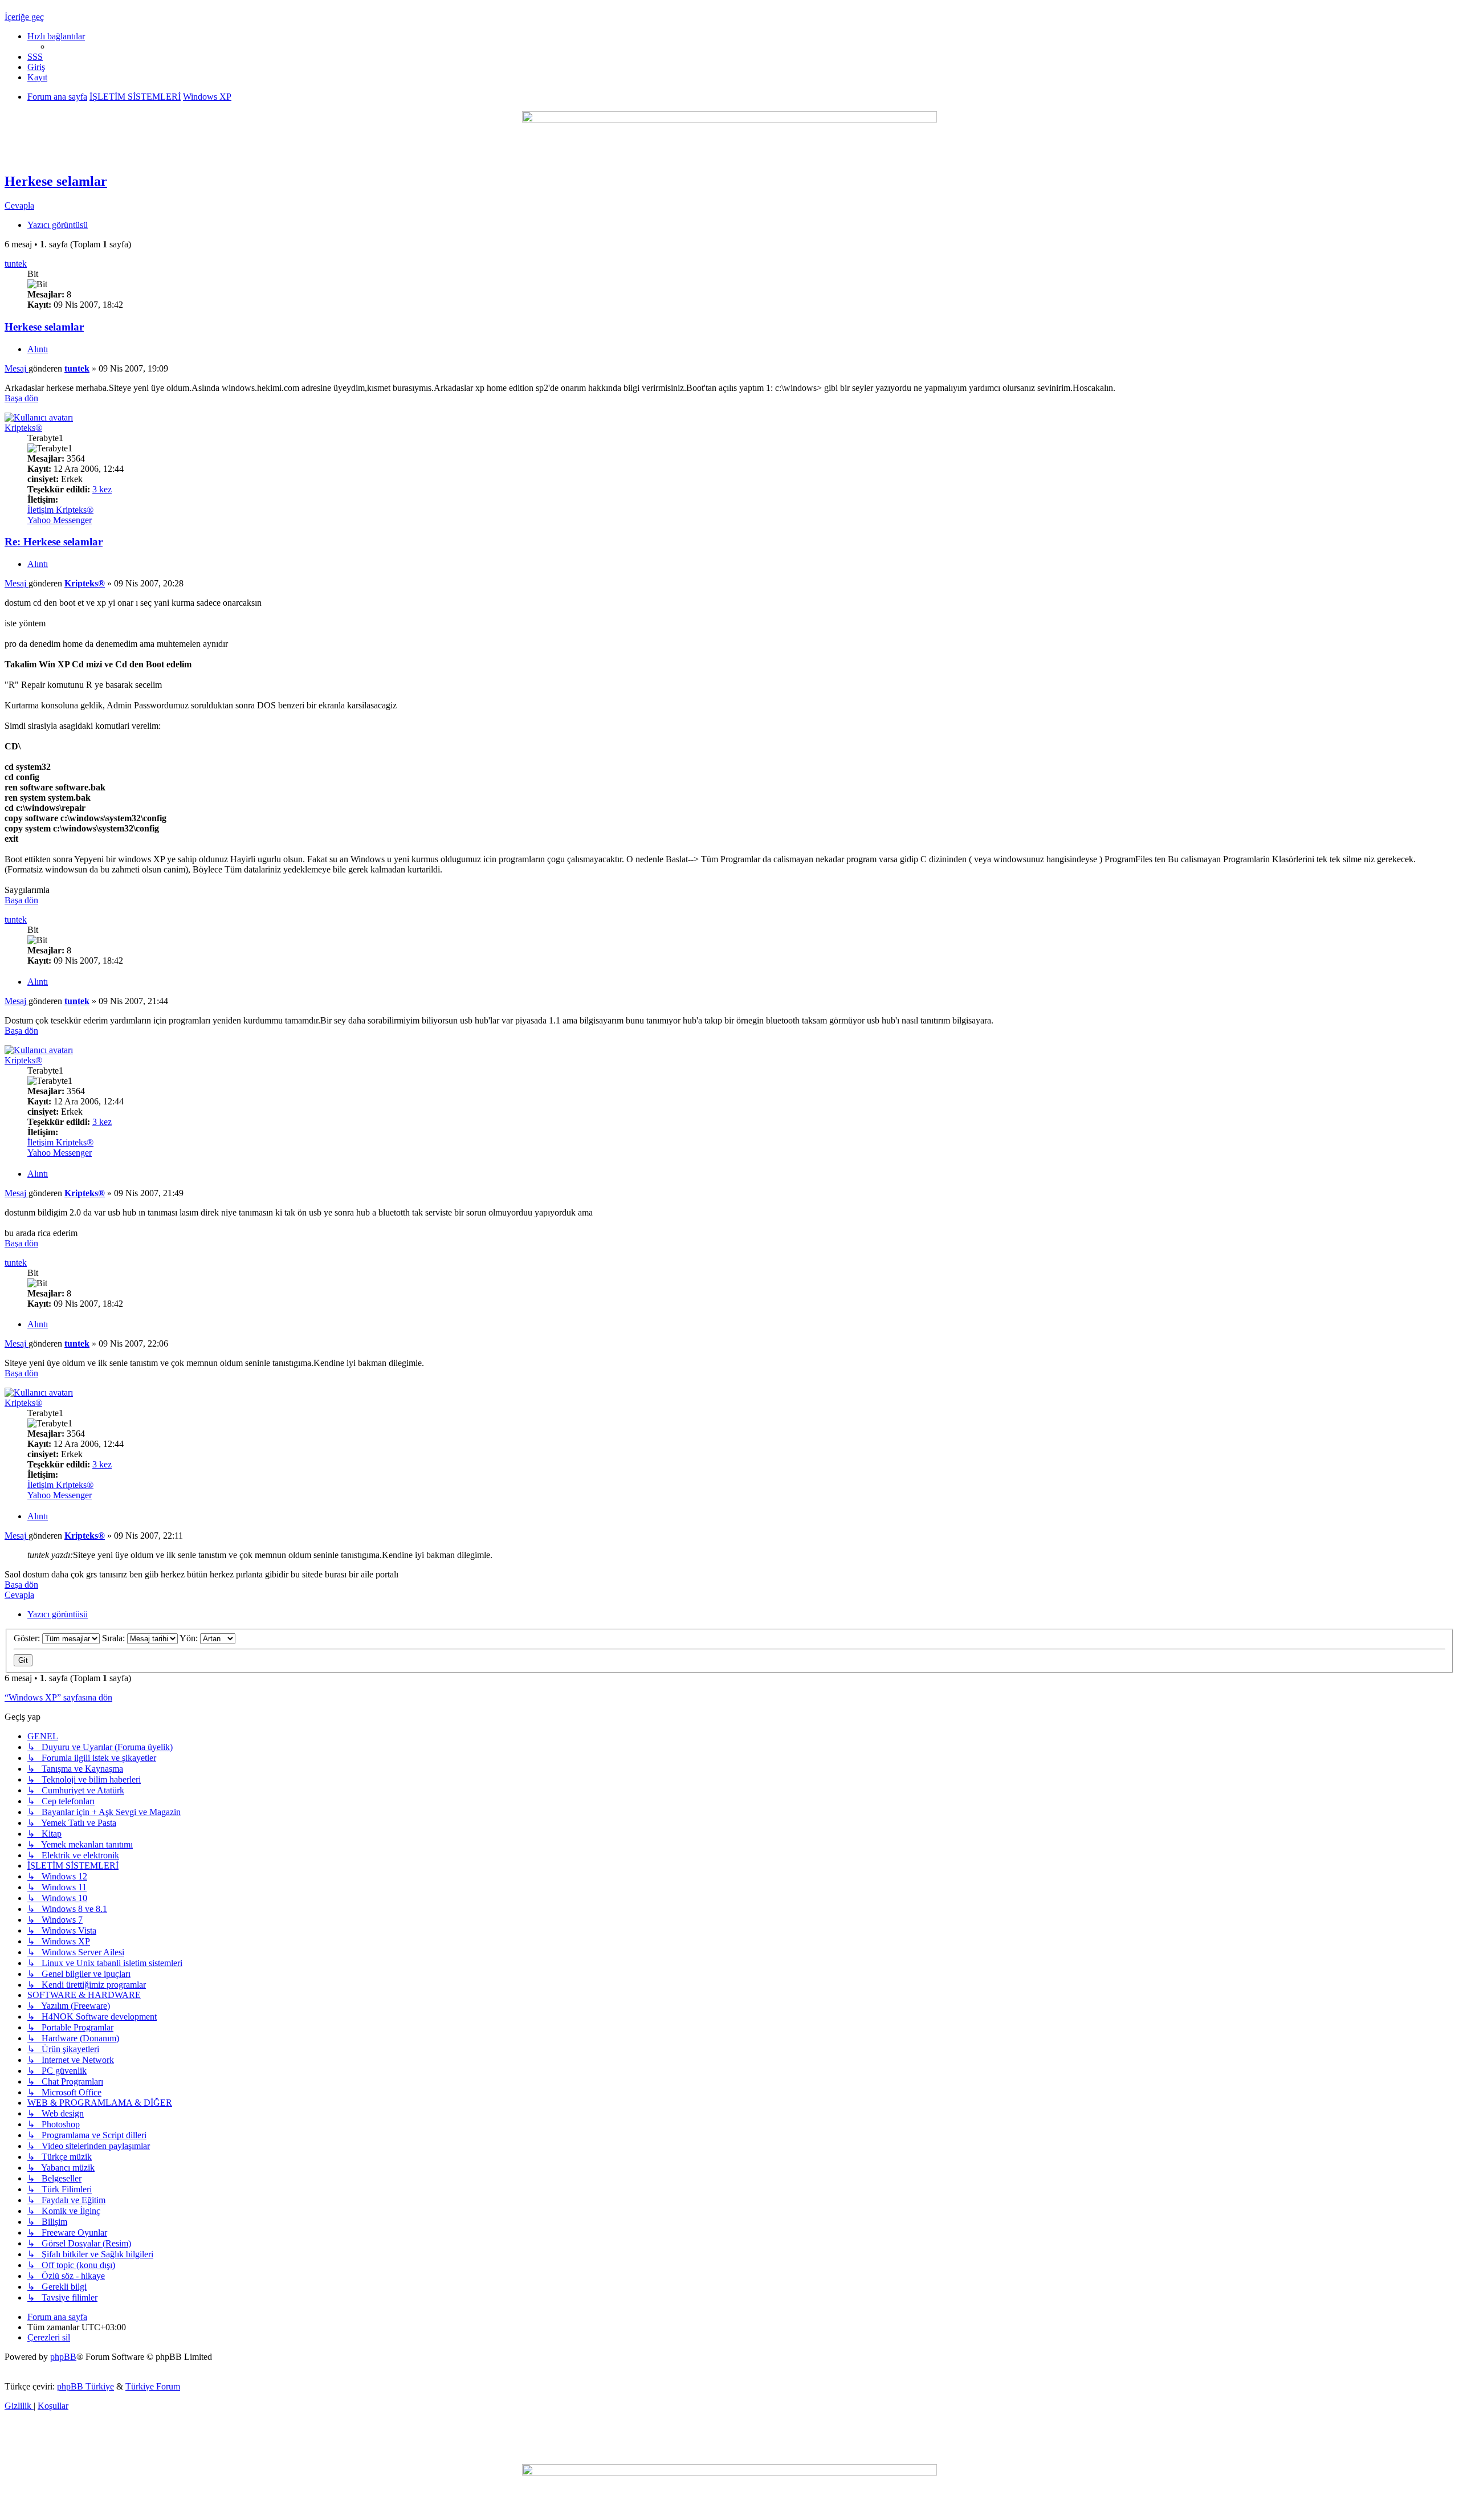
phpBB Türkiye (85, 2386)
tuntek (16, 264)
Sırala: (115, 1638)
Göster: (28, 1638)
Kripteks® (23, 428)
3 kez (102, 489)
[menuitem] (35, 57)
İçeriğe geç (24, 17)
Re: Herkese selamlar (54, 542)
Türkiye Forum (153, 2386)
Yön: (190, 1638)
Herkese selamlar (56, 181)
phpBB (63, 2357)
